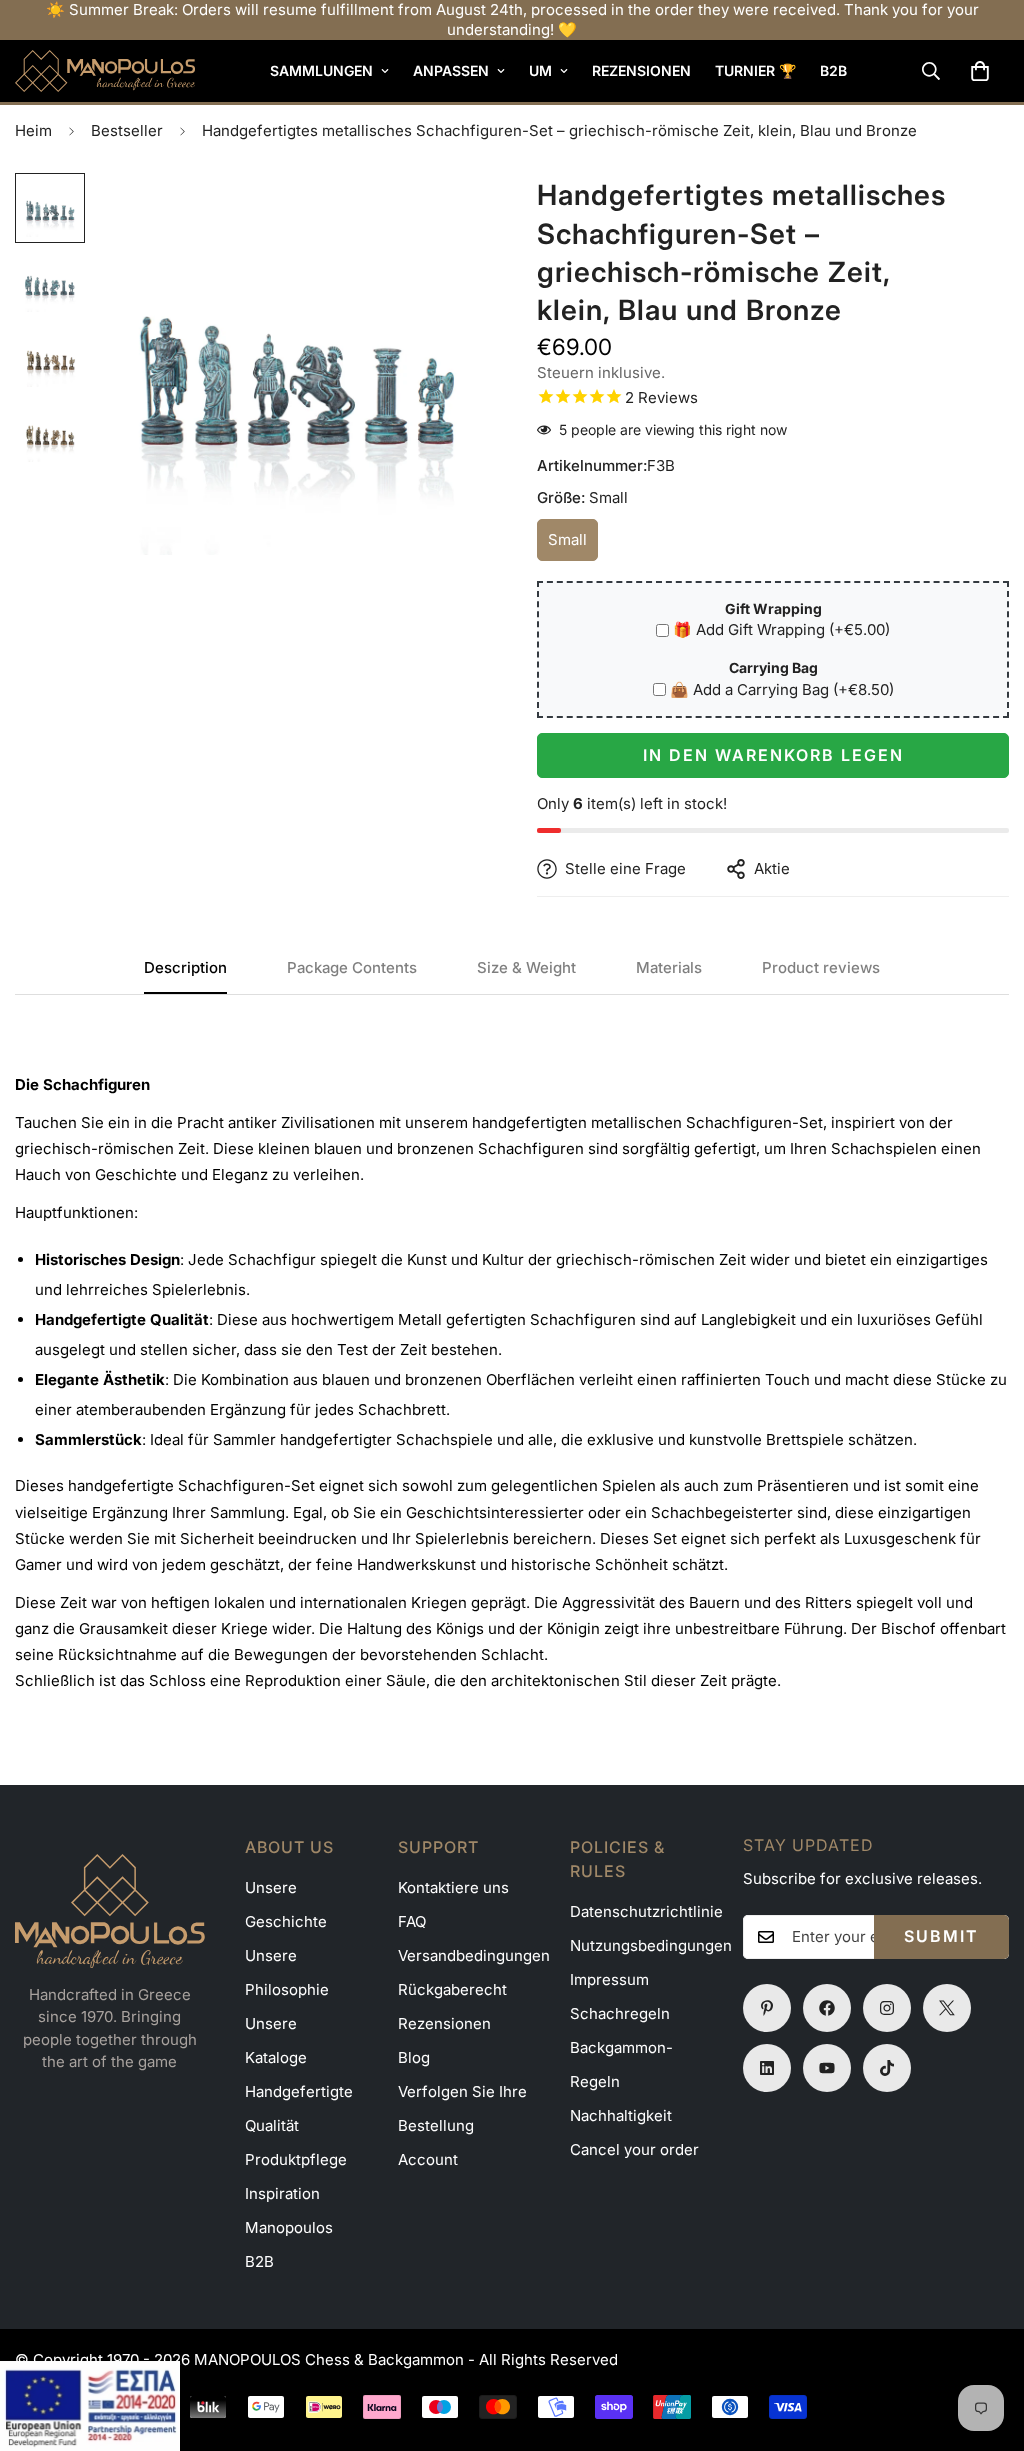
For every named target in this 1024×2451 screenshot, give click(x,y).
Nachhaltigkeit (621, 2115)
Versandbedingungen (474, 1955)
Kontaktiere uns (453, 1887)
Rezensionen (641, 70)
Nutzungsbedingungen (651, 1945)
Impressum (609, 1979)
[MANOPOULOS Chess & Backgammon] (105, 71)
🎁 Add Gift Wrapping (781, 629)
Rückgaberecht (452, 1989)
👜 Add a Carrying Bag (782, 689)
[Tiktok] (887, 2068)
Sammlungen (321, 70)
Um (540, 70)
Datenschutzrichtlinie (646, 1911)
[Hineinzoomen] (444, 215)
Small (573, 545)
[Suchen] (931, 71)
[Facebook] (827, 2008)
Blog (414, 2057)
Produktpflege (296, 2159)
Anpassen (451, 70)
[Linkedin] (767, 2068)
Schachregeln (620, 2013)
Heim (33, 130)
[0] (980, 71)
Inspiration (282, 2193)
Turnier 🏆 (755, 70)
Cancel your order (634, 2149)
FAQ (412, 1921)
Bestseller (127, 130)
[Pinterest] (767, 2008)
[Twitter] (947, 2008)
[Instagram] (887, 2008)
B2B (833, 70)
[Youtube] (827, 2068)
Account (428, 2159)
